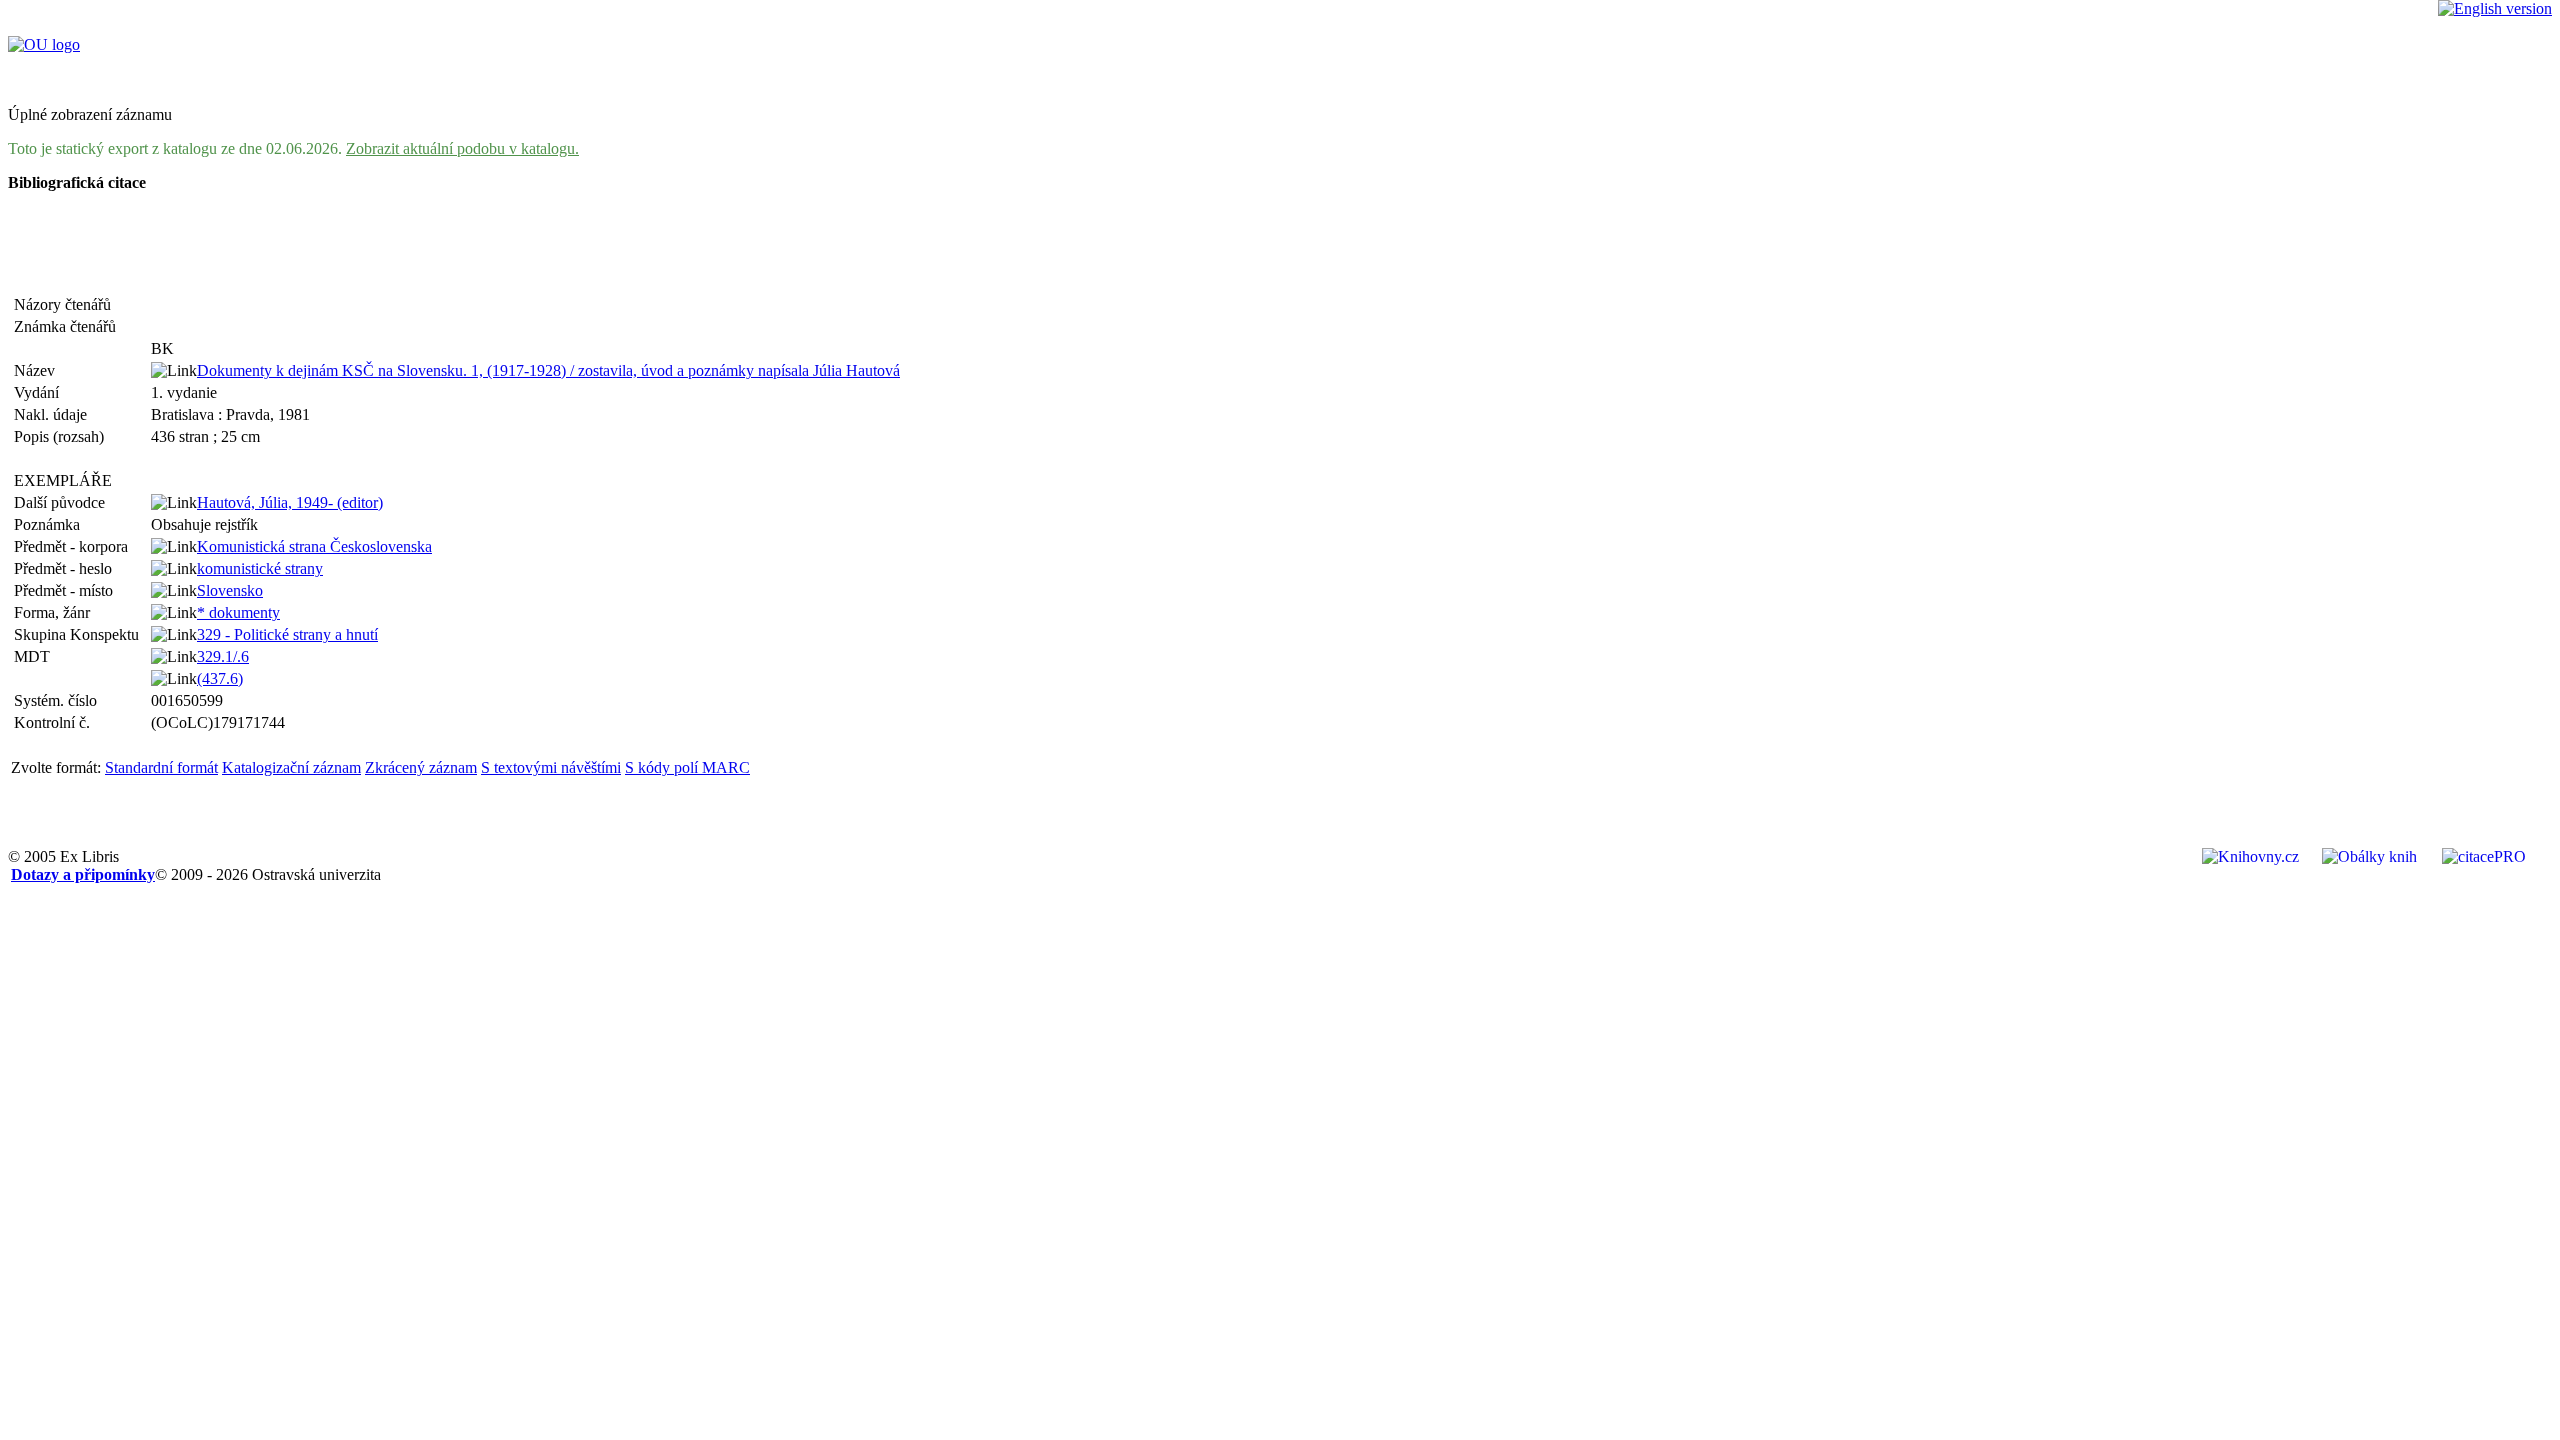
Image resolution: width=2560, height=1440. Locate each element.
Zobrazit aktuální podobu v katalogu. (462, 148)
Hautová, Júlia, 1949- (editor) (290, 502)
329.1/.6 (223, 656)
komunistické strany (260, 568)
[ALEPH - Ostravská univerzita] (44, 44)
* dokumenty (238, 612)
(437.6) (220, 678)
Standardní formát (161, 767)
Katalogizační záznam (291, 767)
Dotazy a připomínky (83, 874)
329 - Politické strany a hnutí (287, 634)
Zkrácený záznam (421, 767)
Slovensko (230, 590)
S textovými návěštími (551, 767)
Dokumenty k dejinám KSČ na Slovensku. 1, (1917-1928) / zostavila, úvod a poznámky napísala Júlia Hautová (548, 370)
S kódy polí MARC (687, 767)
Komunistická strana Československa (314, 546)
